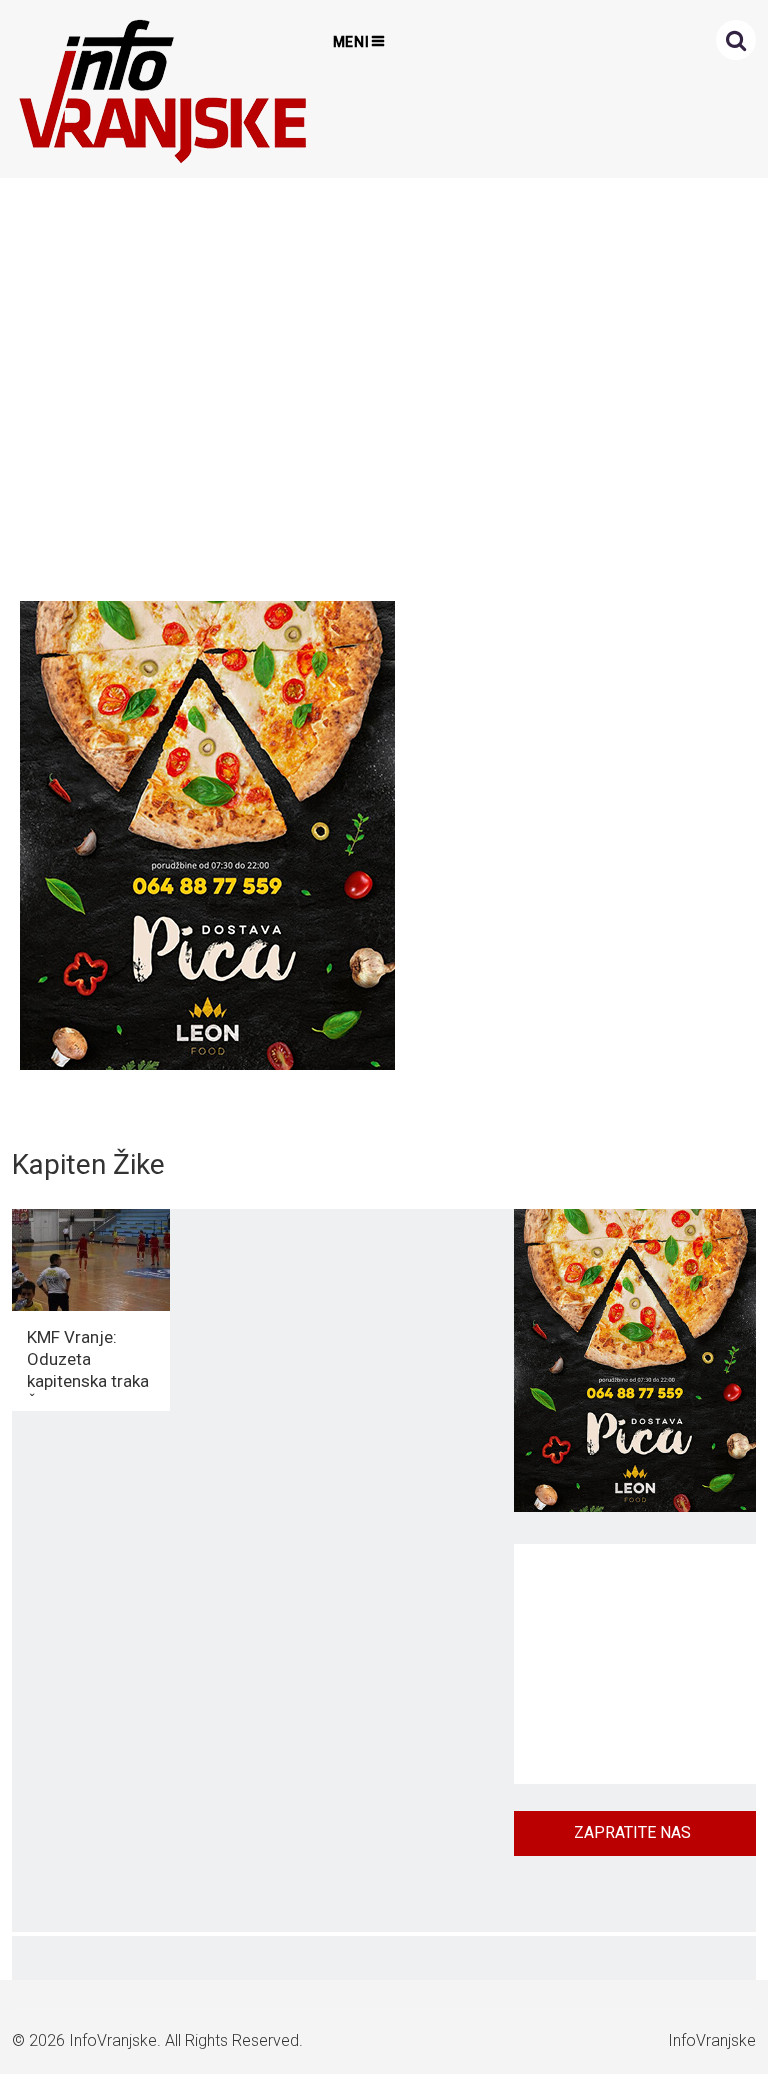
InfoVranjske (113, 2040)
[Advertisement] (379, 384)
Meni (352, 42)
